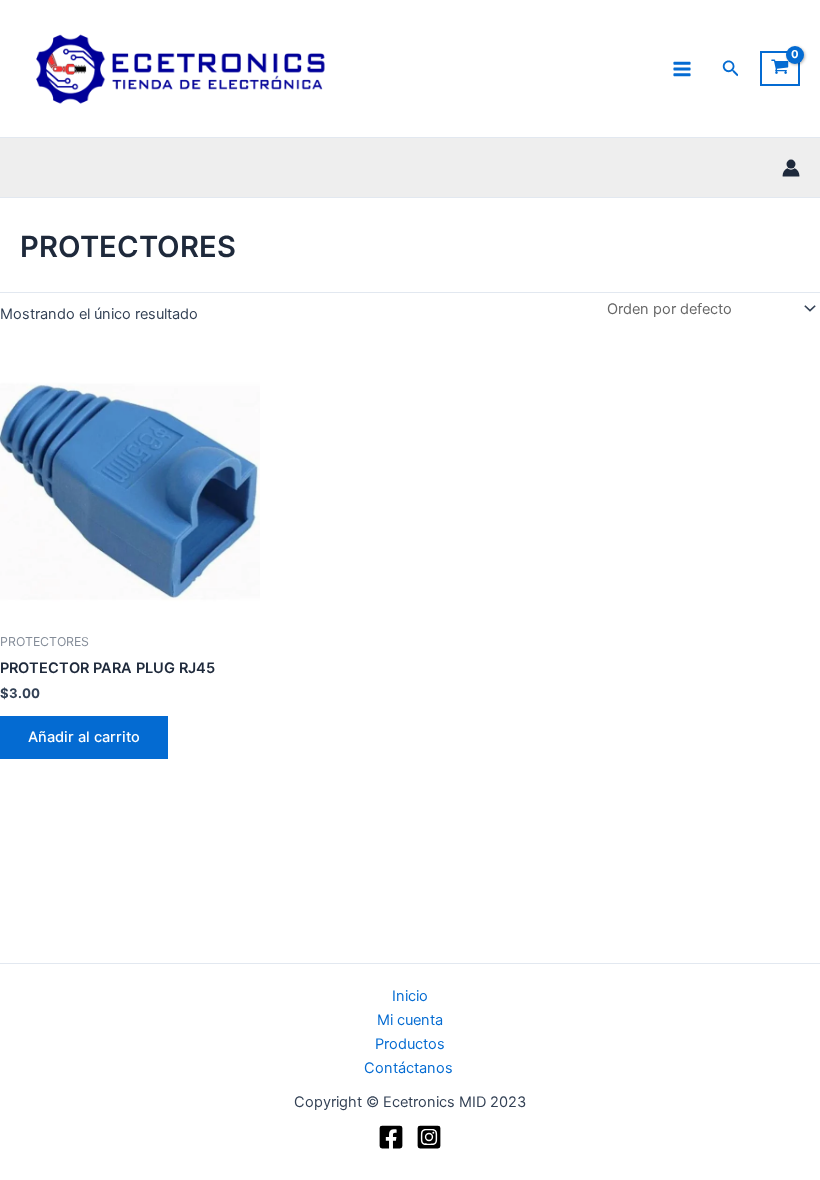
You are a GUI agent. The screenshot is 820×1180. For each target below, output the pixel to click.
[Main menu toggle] (682, 68)
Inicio (410, 996)
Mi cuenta (410, 1020)
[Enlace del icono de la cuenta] (791, 168)
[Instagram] (429, 1137)
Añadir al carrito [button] (84, 737)
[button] (731, 68)
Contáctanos (410, 1068)
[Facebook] (391, 1137)
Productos (410, 1044)
